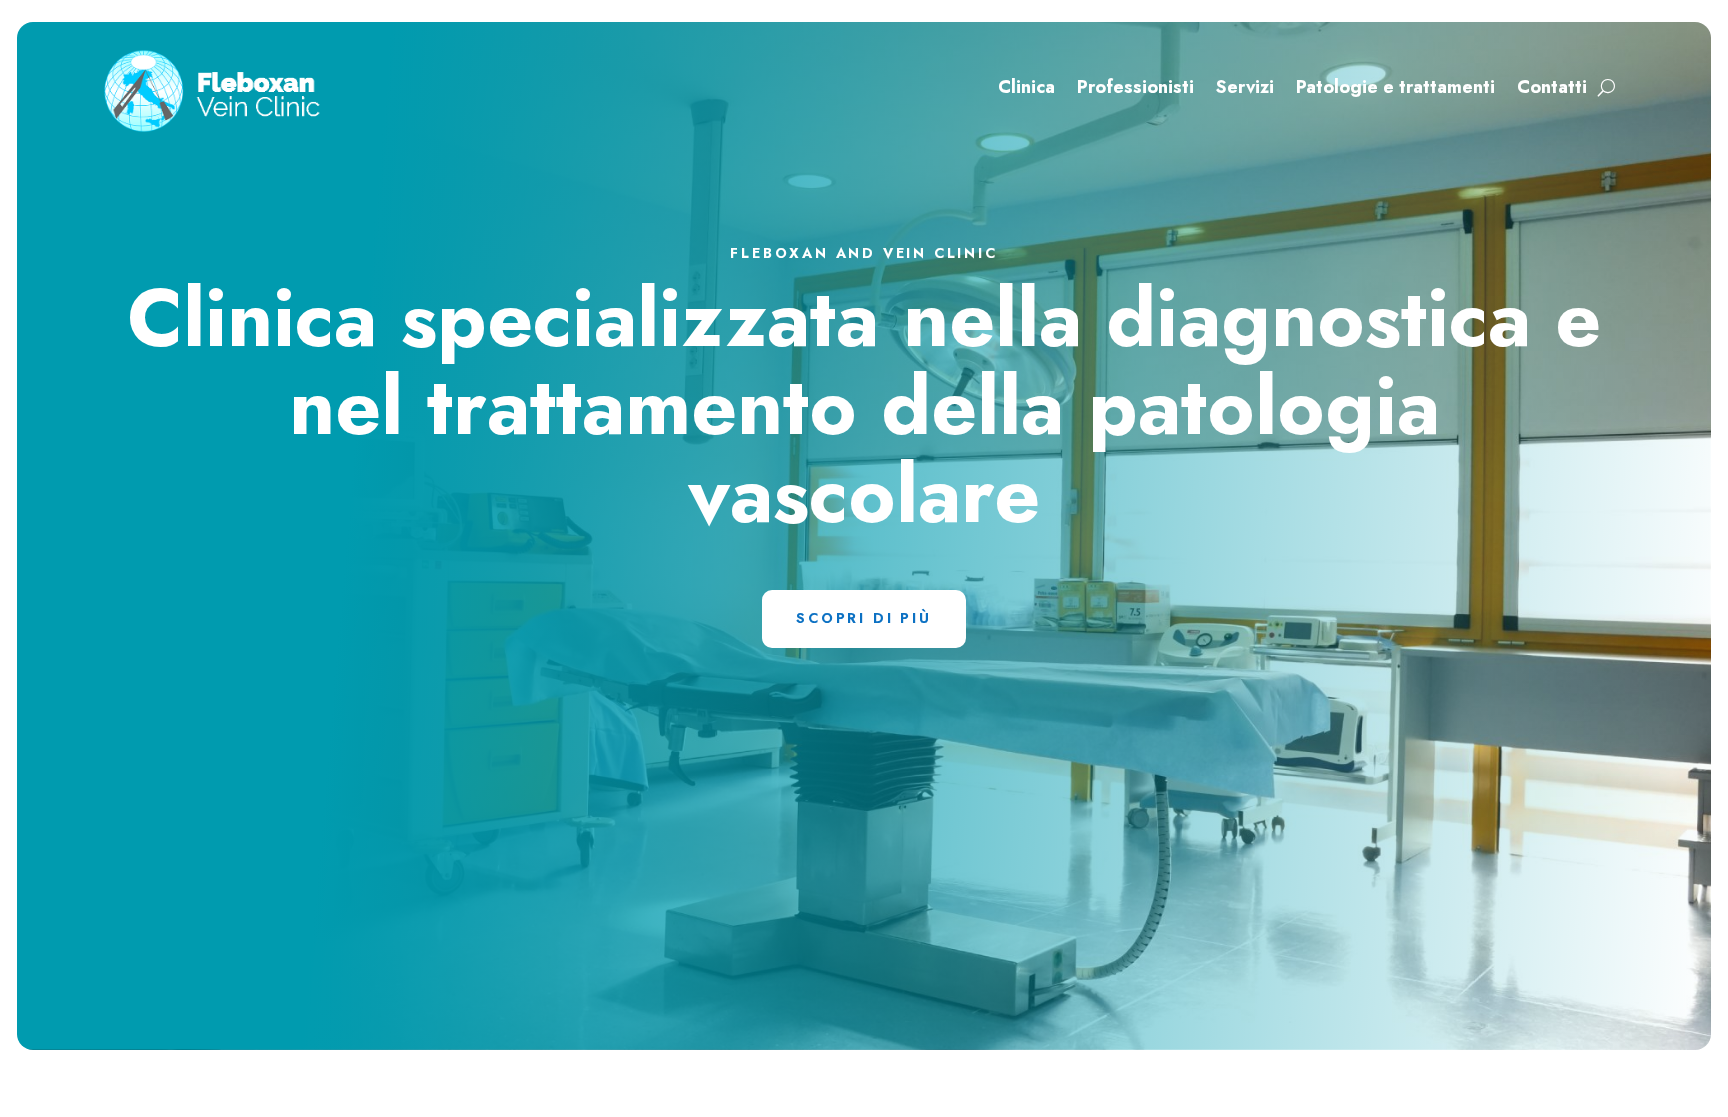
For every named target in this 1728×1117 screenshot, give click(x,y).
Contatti (1552, 90)
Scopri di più (863, 618)
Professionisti (1135, 90)
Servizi (1245, 90)
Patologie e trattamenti (1395, 90)
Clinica (1026, 90)
